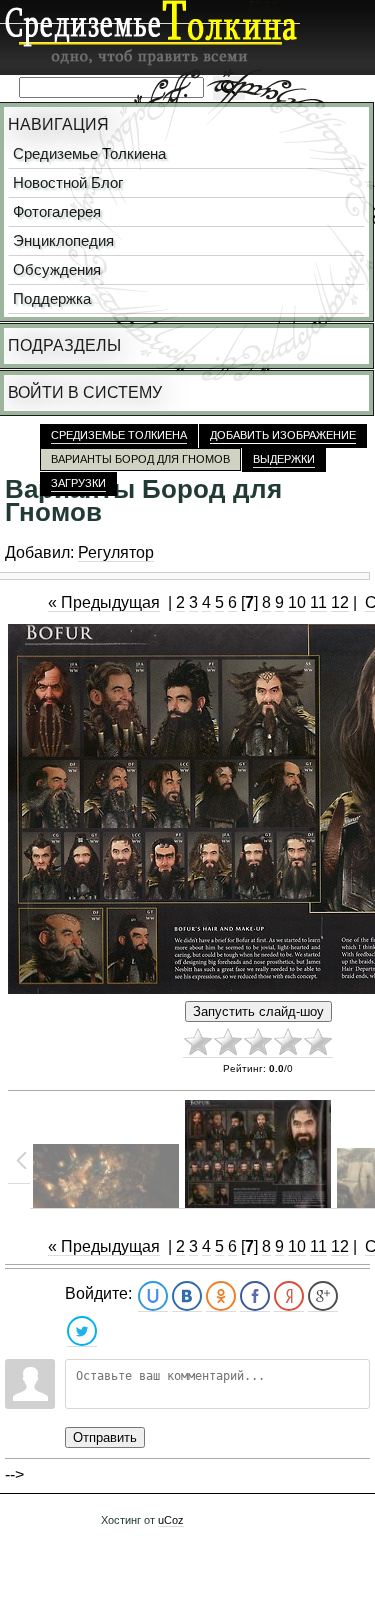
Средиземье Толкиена (89, 154)
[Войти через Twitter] (82, 1331)
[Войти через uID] (153, 1296)
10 (297, 602)
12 (340, 602)
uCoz (171, 1520)
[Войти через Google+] (323, 1296)
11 (318, 602)
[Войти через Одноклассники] (221, 1296)
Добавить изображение (283, 435)
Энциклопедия (63, 241)
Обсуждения (57, 270)
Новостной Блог (68, 183)
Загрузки (78, 483)
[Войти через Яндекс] (289, 1296)
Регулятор (116, 552)
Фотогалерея (57, 212)
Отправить (105, 1437)
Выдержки (284, 459)
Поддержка (52, 299)
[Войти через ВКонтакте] (187, 1296)
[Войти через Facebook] (255, 1296)
